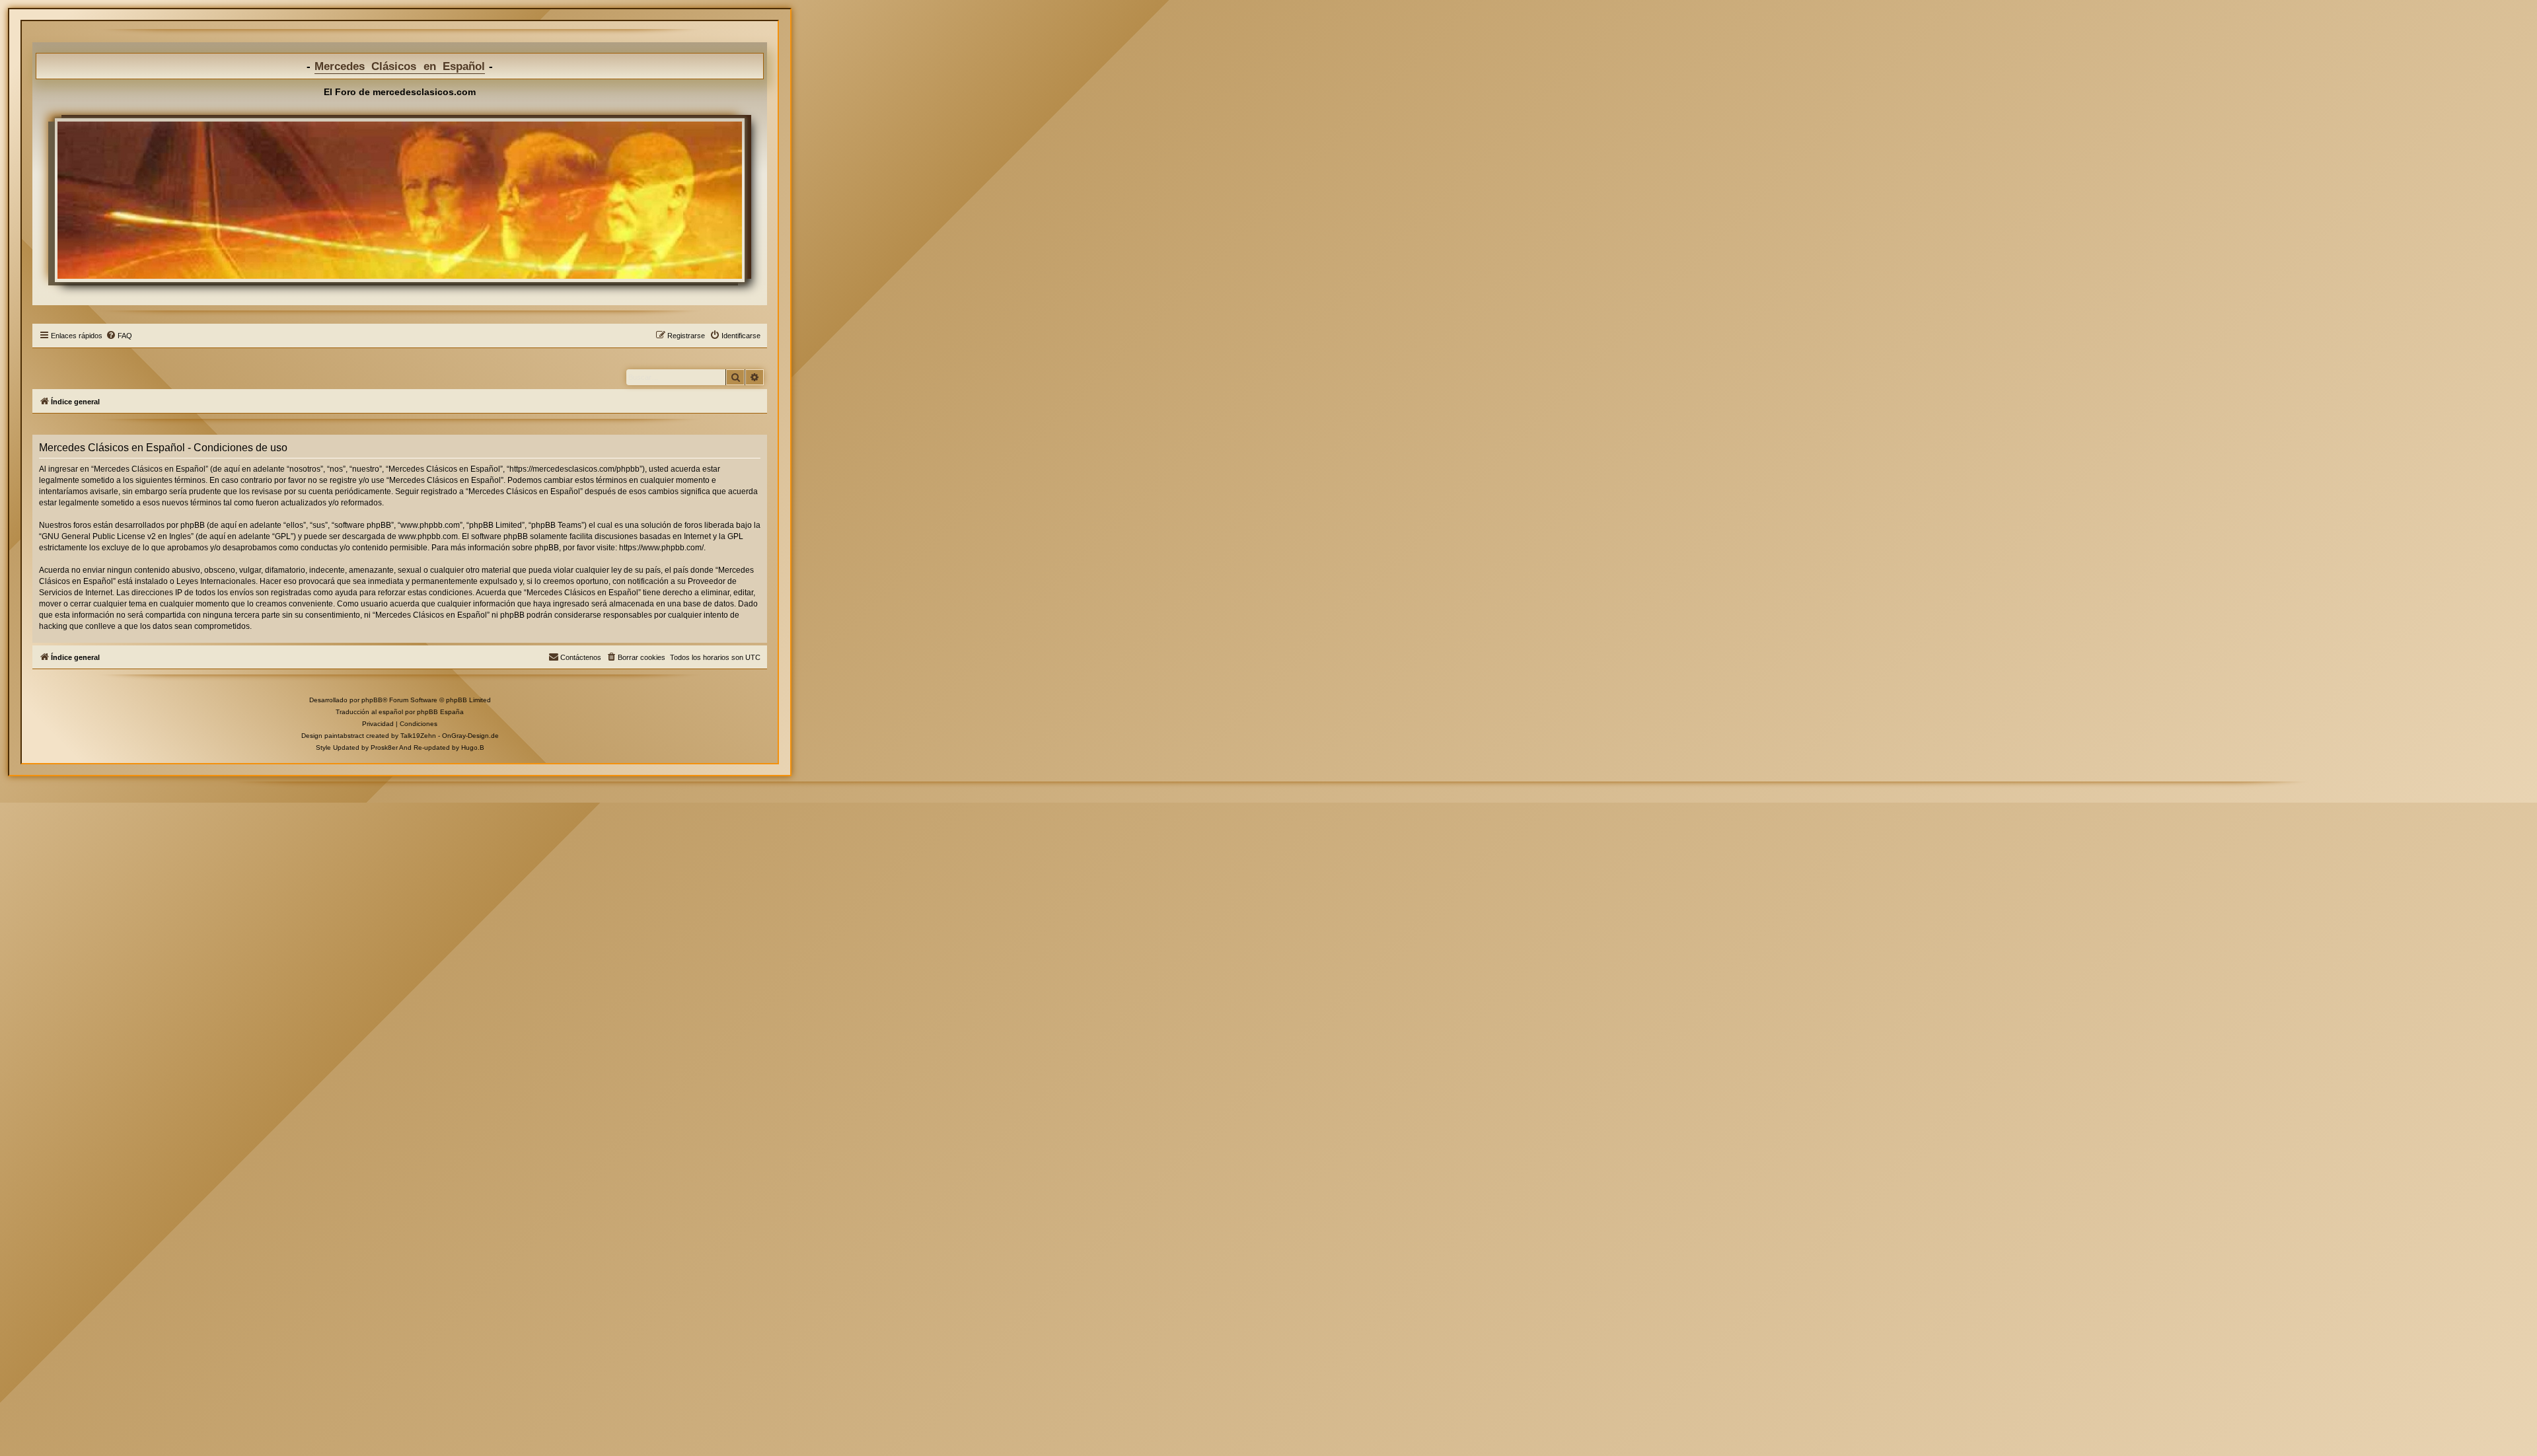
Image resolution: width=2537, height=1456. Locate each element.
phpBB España (440, 712)
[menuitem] (119, 336)
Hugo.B (473, 747)
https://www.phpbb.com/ (661, 548)
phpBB (372, 700)
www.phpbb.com (428, 536)
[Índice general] (400, 200)
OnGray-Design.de (470, 736)
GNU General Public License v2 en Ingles (116, 536)
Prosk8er (384, 747)
